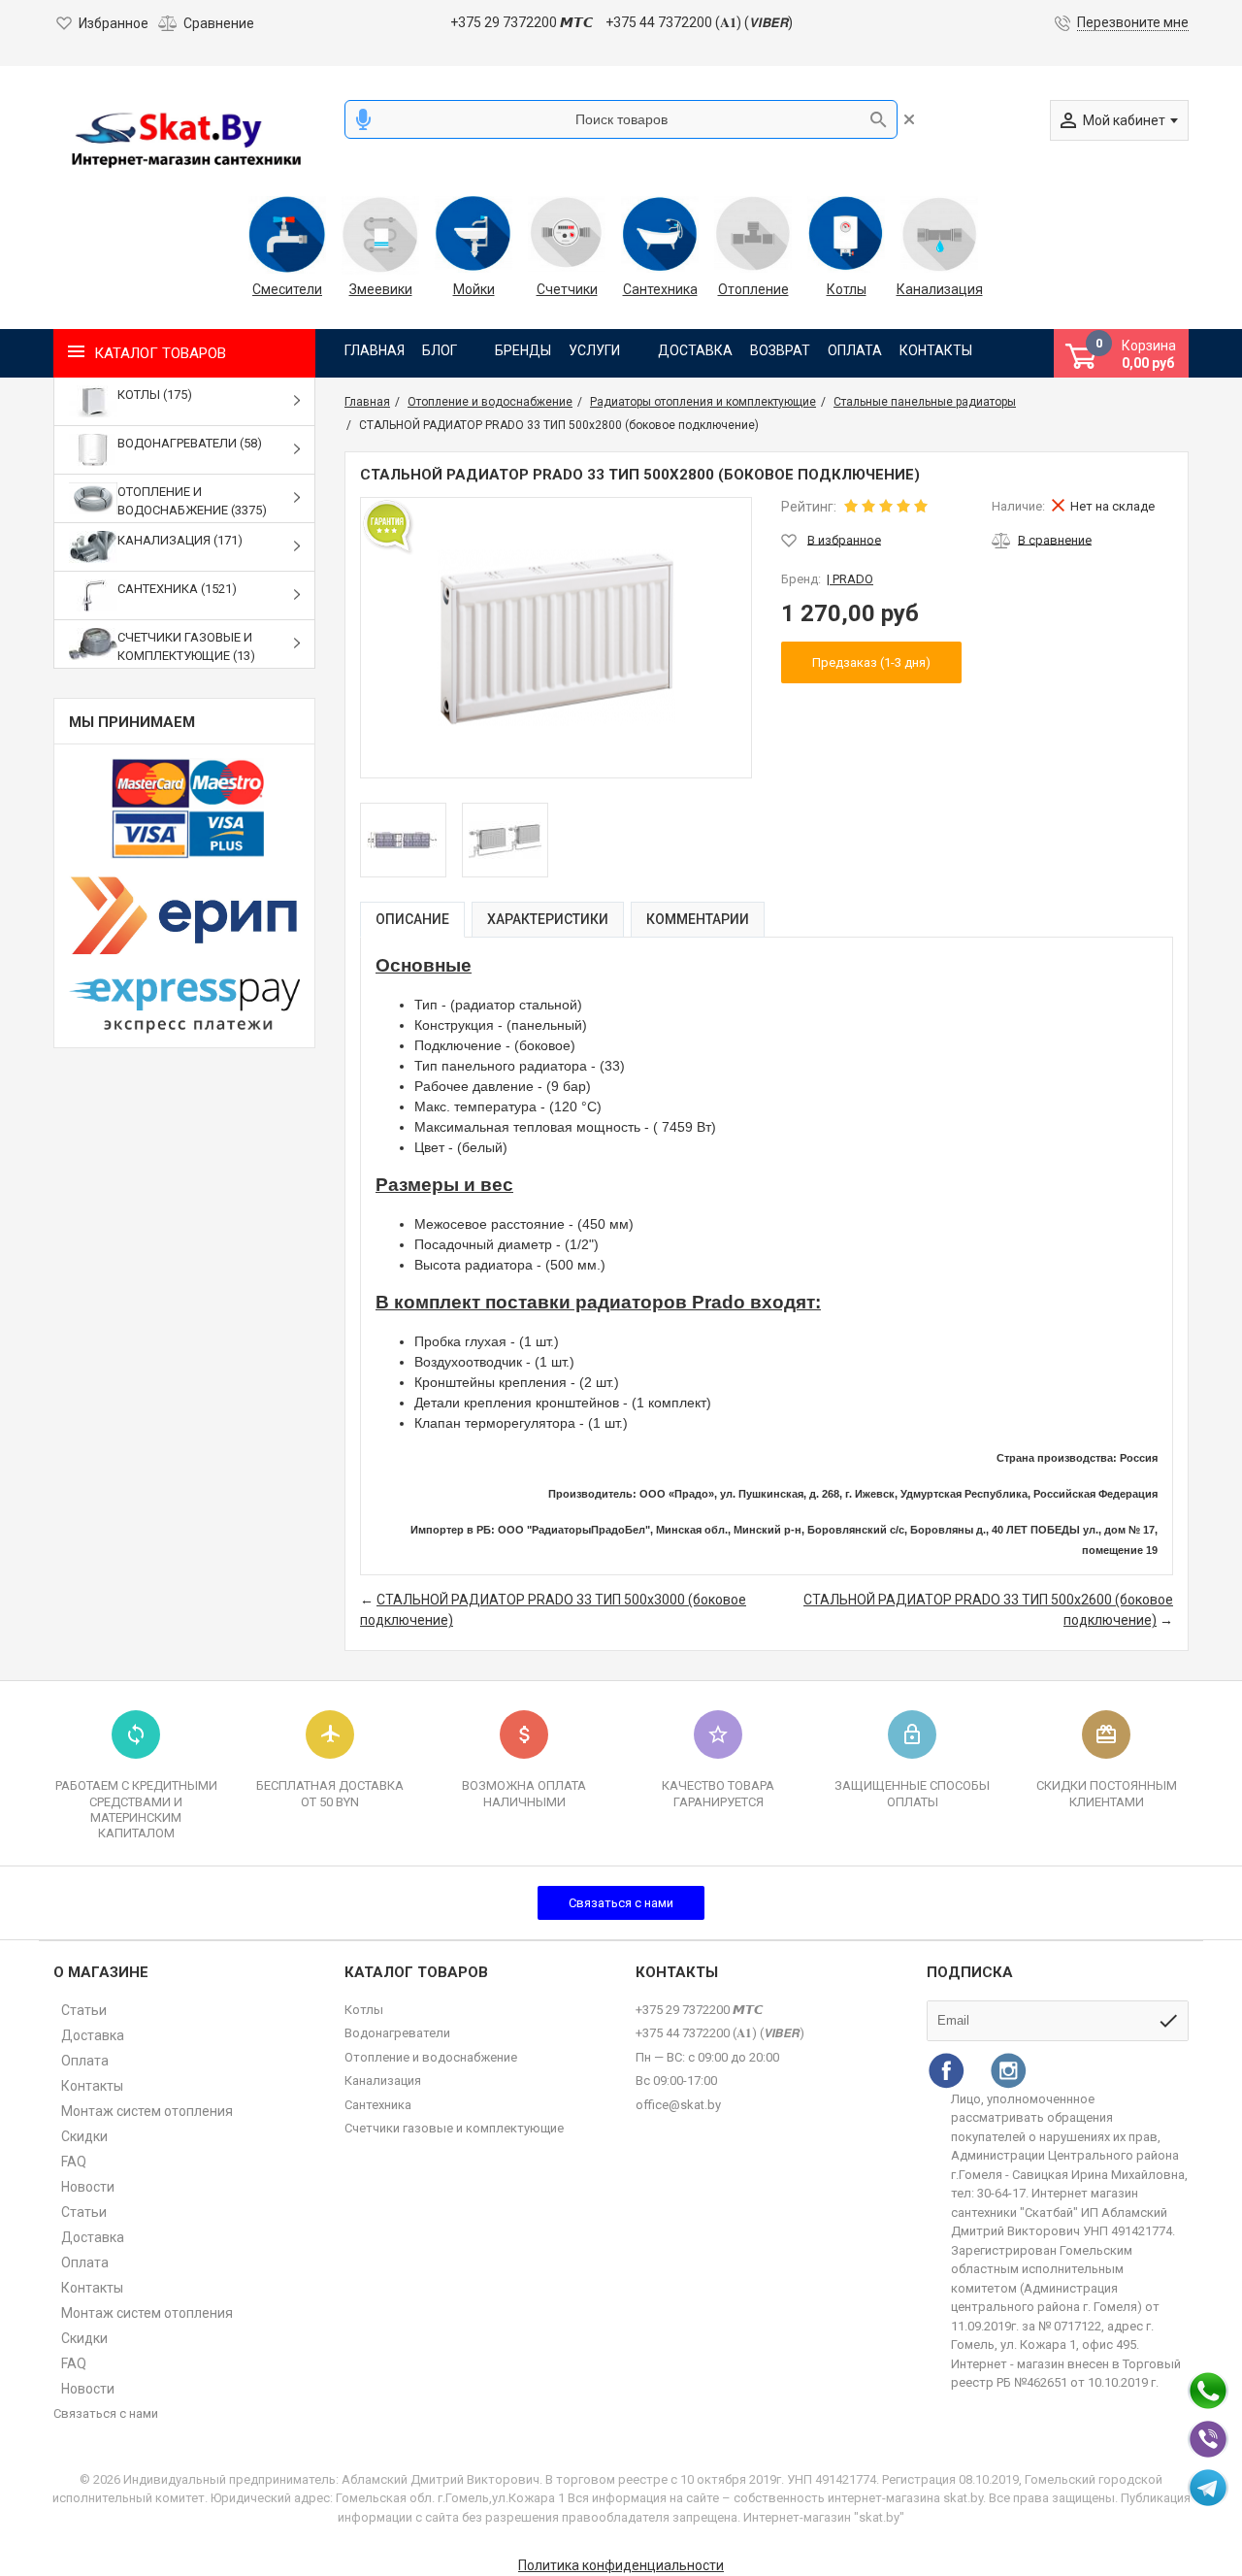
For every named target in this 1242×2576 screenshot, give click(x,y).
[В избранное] (831, 540)
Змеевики (381, 289)
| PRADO (850, 579)
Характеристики (548, 919)
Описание (412, 919)
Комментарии (698, 919)
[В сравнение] (1042, 540)
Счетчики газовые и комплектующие (454, 2128)
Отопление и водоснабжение (431, 2057)
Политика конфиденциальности (621, 2565)
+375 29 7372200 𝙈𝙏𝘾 (522, 22)
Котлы (847, 289)
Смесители (287, 289)
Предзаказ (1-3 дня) (871, 662)
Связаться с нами (621, 1903)
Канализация (939, 289)
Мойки (474, 289)
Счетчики (567, 289)
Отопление (753, 289)
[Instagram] (1008, 2070)
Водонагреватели (397, 2033)
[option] (403, 840)
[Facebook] (946, 2070)
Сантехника (660, 289)
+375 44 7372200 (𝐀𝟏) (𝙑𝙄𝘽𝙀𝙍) (699, 22)
